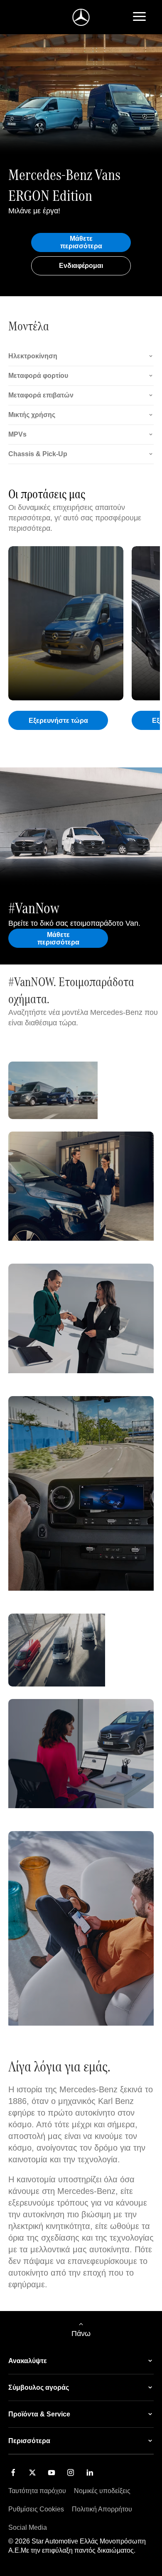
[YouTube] (52, 2472)
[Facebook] (13, 2472)
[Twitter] (32, 2472)
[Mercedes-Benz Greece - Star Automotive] (81, 17)
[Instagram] (71, 2472)
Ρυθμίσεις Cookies (36, 2509)
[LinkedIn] (90, 2472)
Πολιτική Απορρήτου (102, 2509)
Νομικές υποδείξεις (102, 2491)
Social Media (28, 2527)
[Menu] (139, 17)
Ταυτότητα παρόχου (37, 2491)
